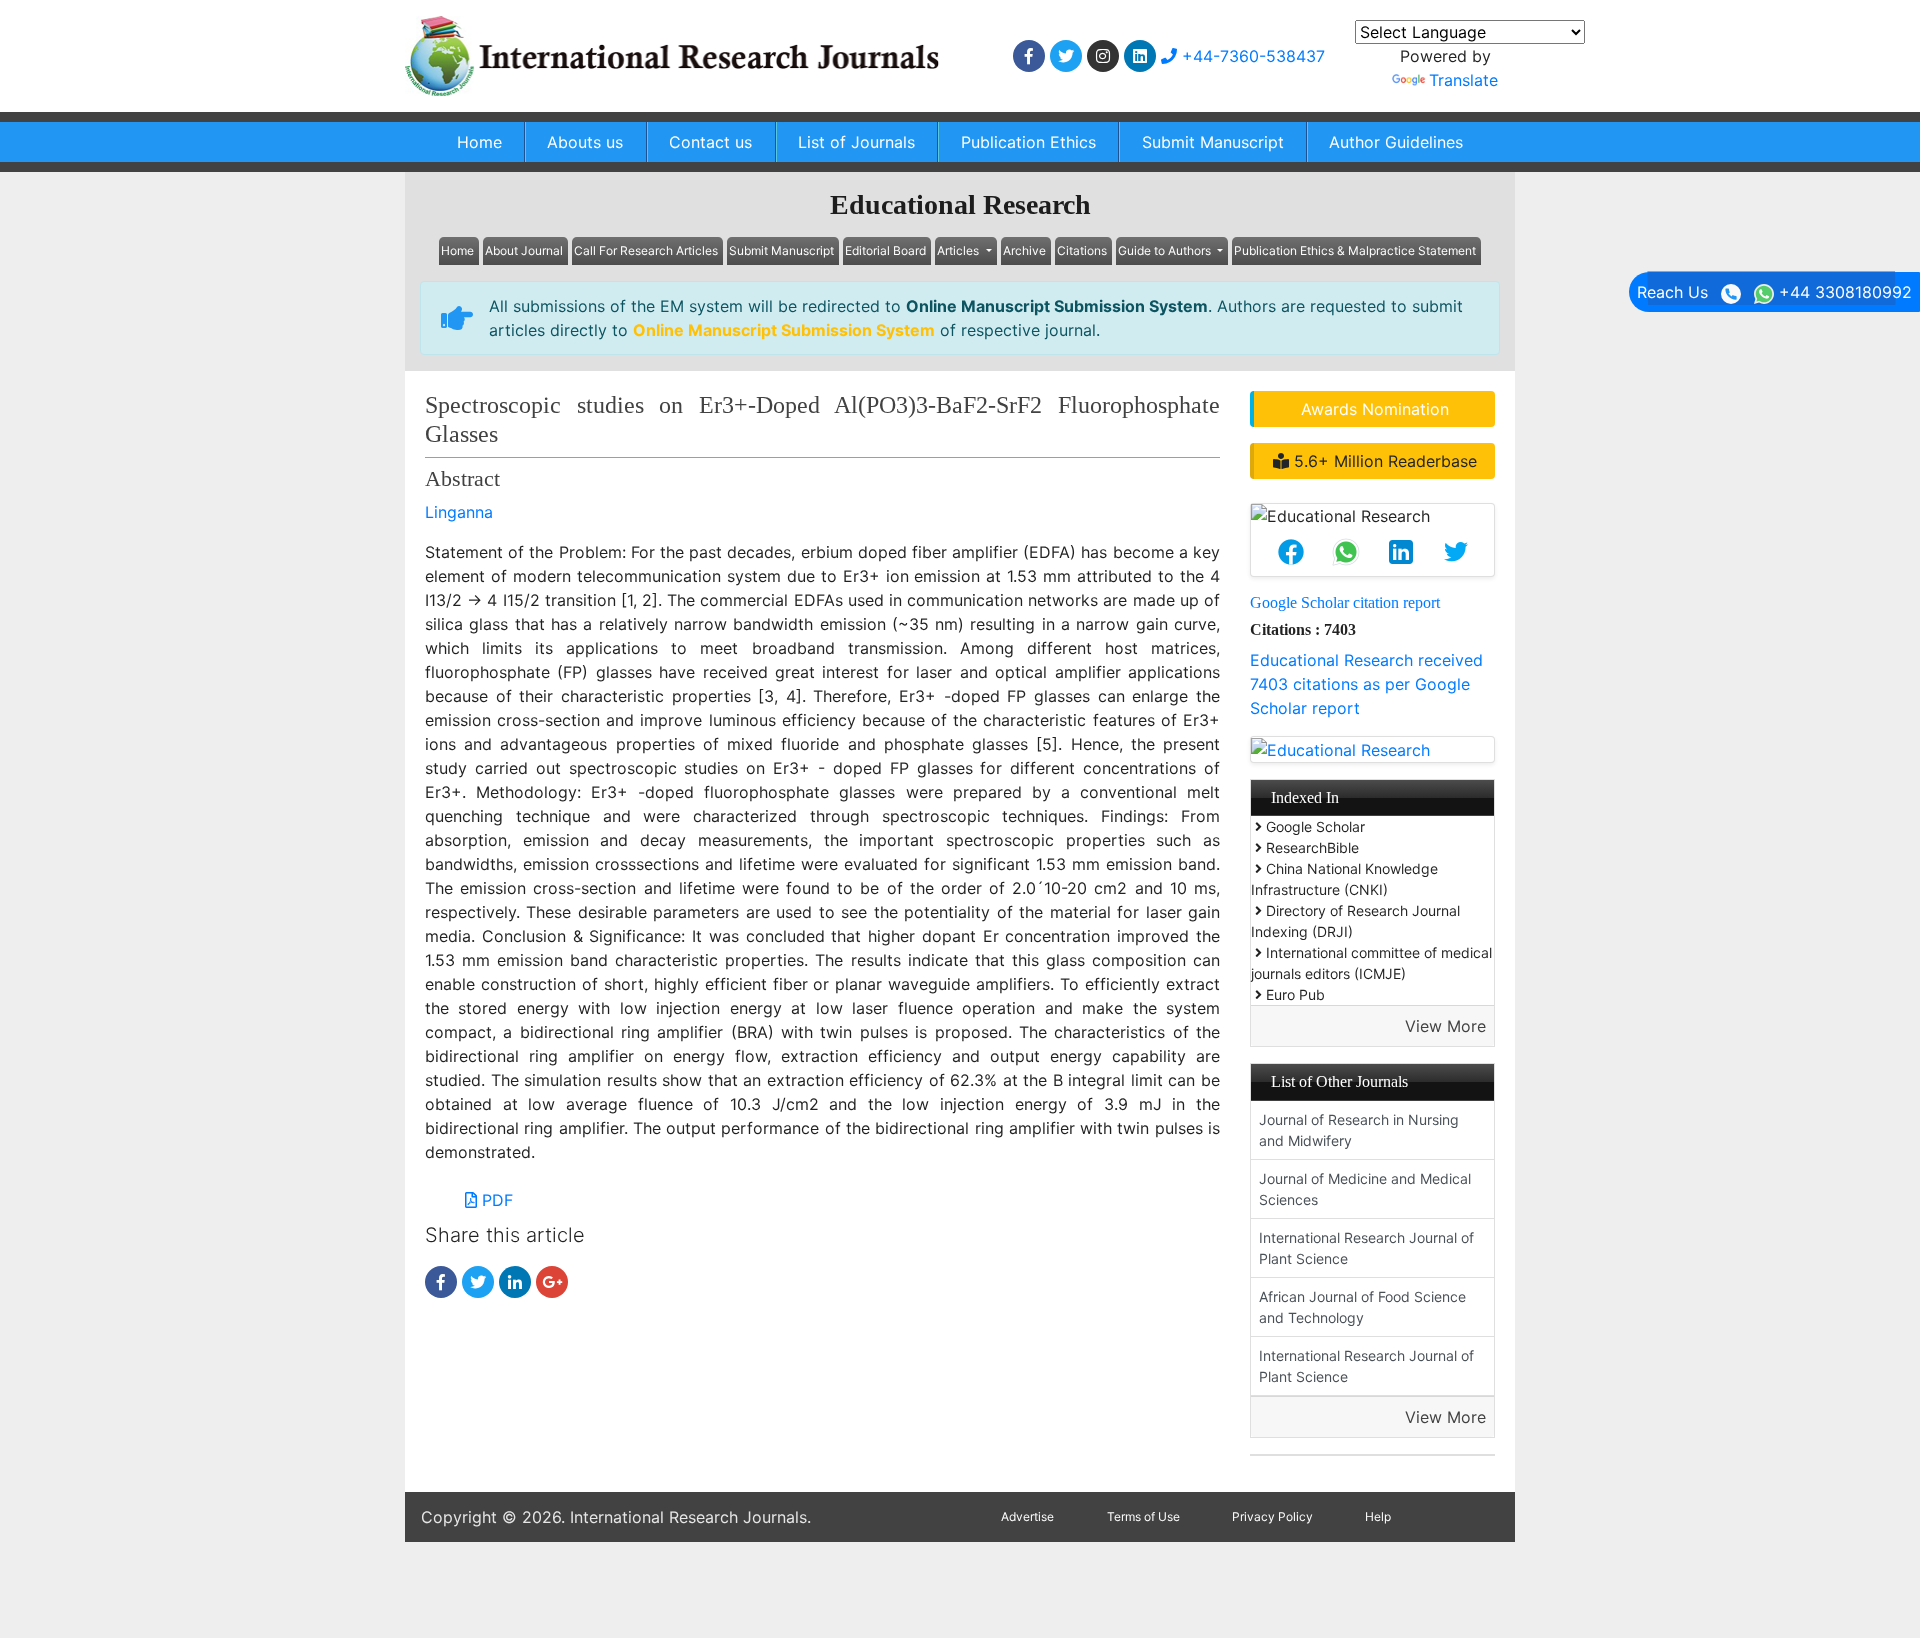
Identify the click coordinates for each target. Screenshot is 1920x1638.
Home (479, 142)
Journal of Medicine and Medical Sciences (1365, 1189)
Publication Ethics (1028, 142)
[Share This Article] (1290, 552)
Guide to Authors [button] (1166, 250)
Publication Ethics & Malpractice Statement (1355, 250)
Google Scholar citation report (1345, 602)
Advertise (1027, 1516)
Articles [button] (959, 250)
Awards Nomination (1375, 409)
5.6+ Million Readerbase (1383, 461)
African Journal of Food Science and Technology (1362, 1307)
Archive (1024, 250)
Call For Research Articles (646, 250)
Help (1378, 1516)
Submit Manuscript (1213, 142)
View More (1445, 1026)
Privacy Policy (1272, 1516)
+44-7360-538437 (1251, 56)
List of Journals (856, 142)
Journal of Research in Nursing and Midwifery (1359, 1130)
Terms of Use (1143, 1516)
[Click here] (1029, 56)
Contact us (710, 142)
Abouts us (585, 142)
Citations (1082, 250)
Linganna (459, 512)
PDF (495, 1200)
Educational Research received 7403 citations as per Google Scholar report (1366, 684)
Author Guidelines (1396, 142)
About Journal (524, 250)
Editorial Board (885, 250)
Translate (1463, 80)
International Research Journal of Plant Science (1366, 1248)
